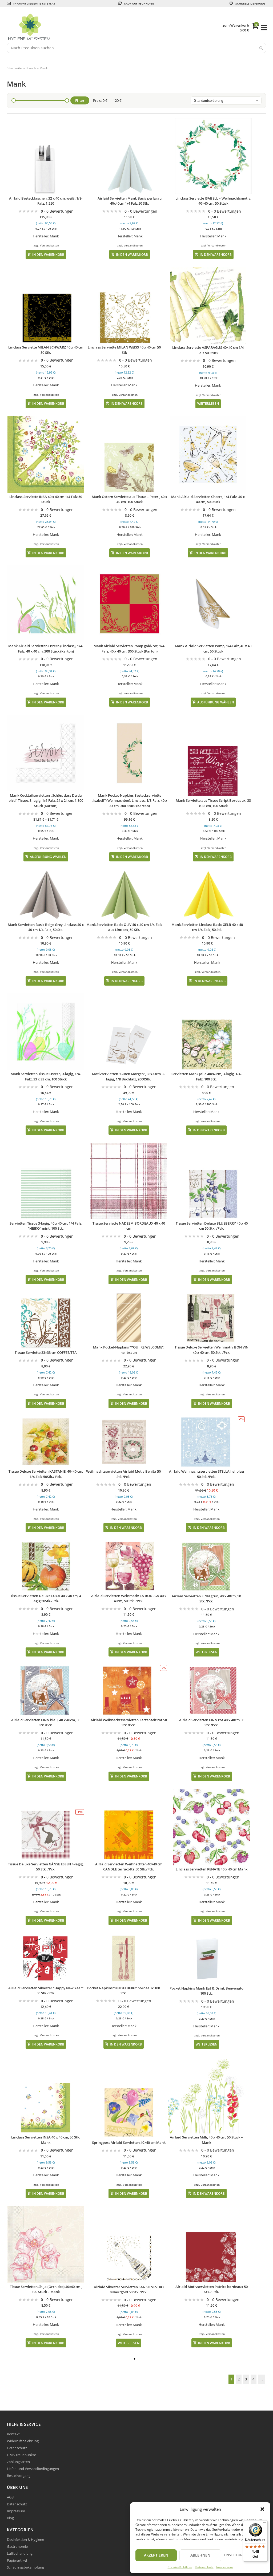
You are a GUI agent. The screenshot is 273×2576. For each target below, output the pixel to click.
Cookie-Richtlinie (180, 2567)
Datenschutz (204, 2567)
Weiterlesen (208, 403)
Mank (54, 236)
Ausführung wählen (216, 702)
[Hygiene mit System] (115, 28)
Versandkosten (49, 245)
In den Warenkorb (48, 254)
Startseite (15, 68)
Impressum (225, 2567)
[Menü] (264, 2524)
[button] (262, 2509)
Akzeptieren (156, 2555)
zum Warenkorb (236, 25)
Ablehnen (200, 2555)
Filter (80, 100)
